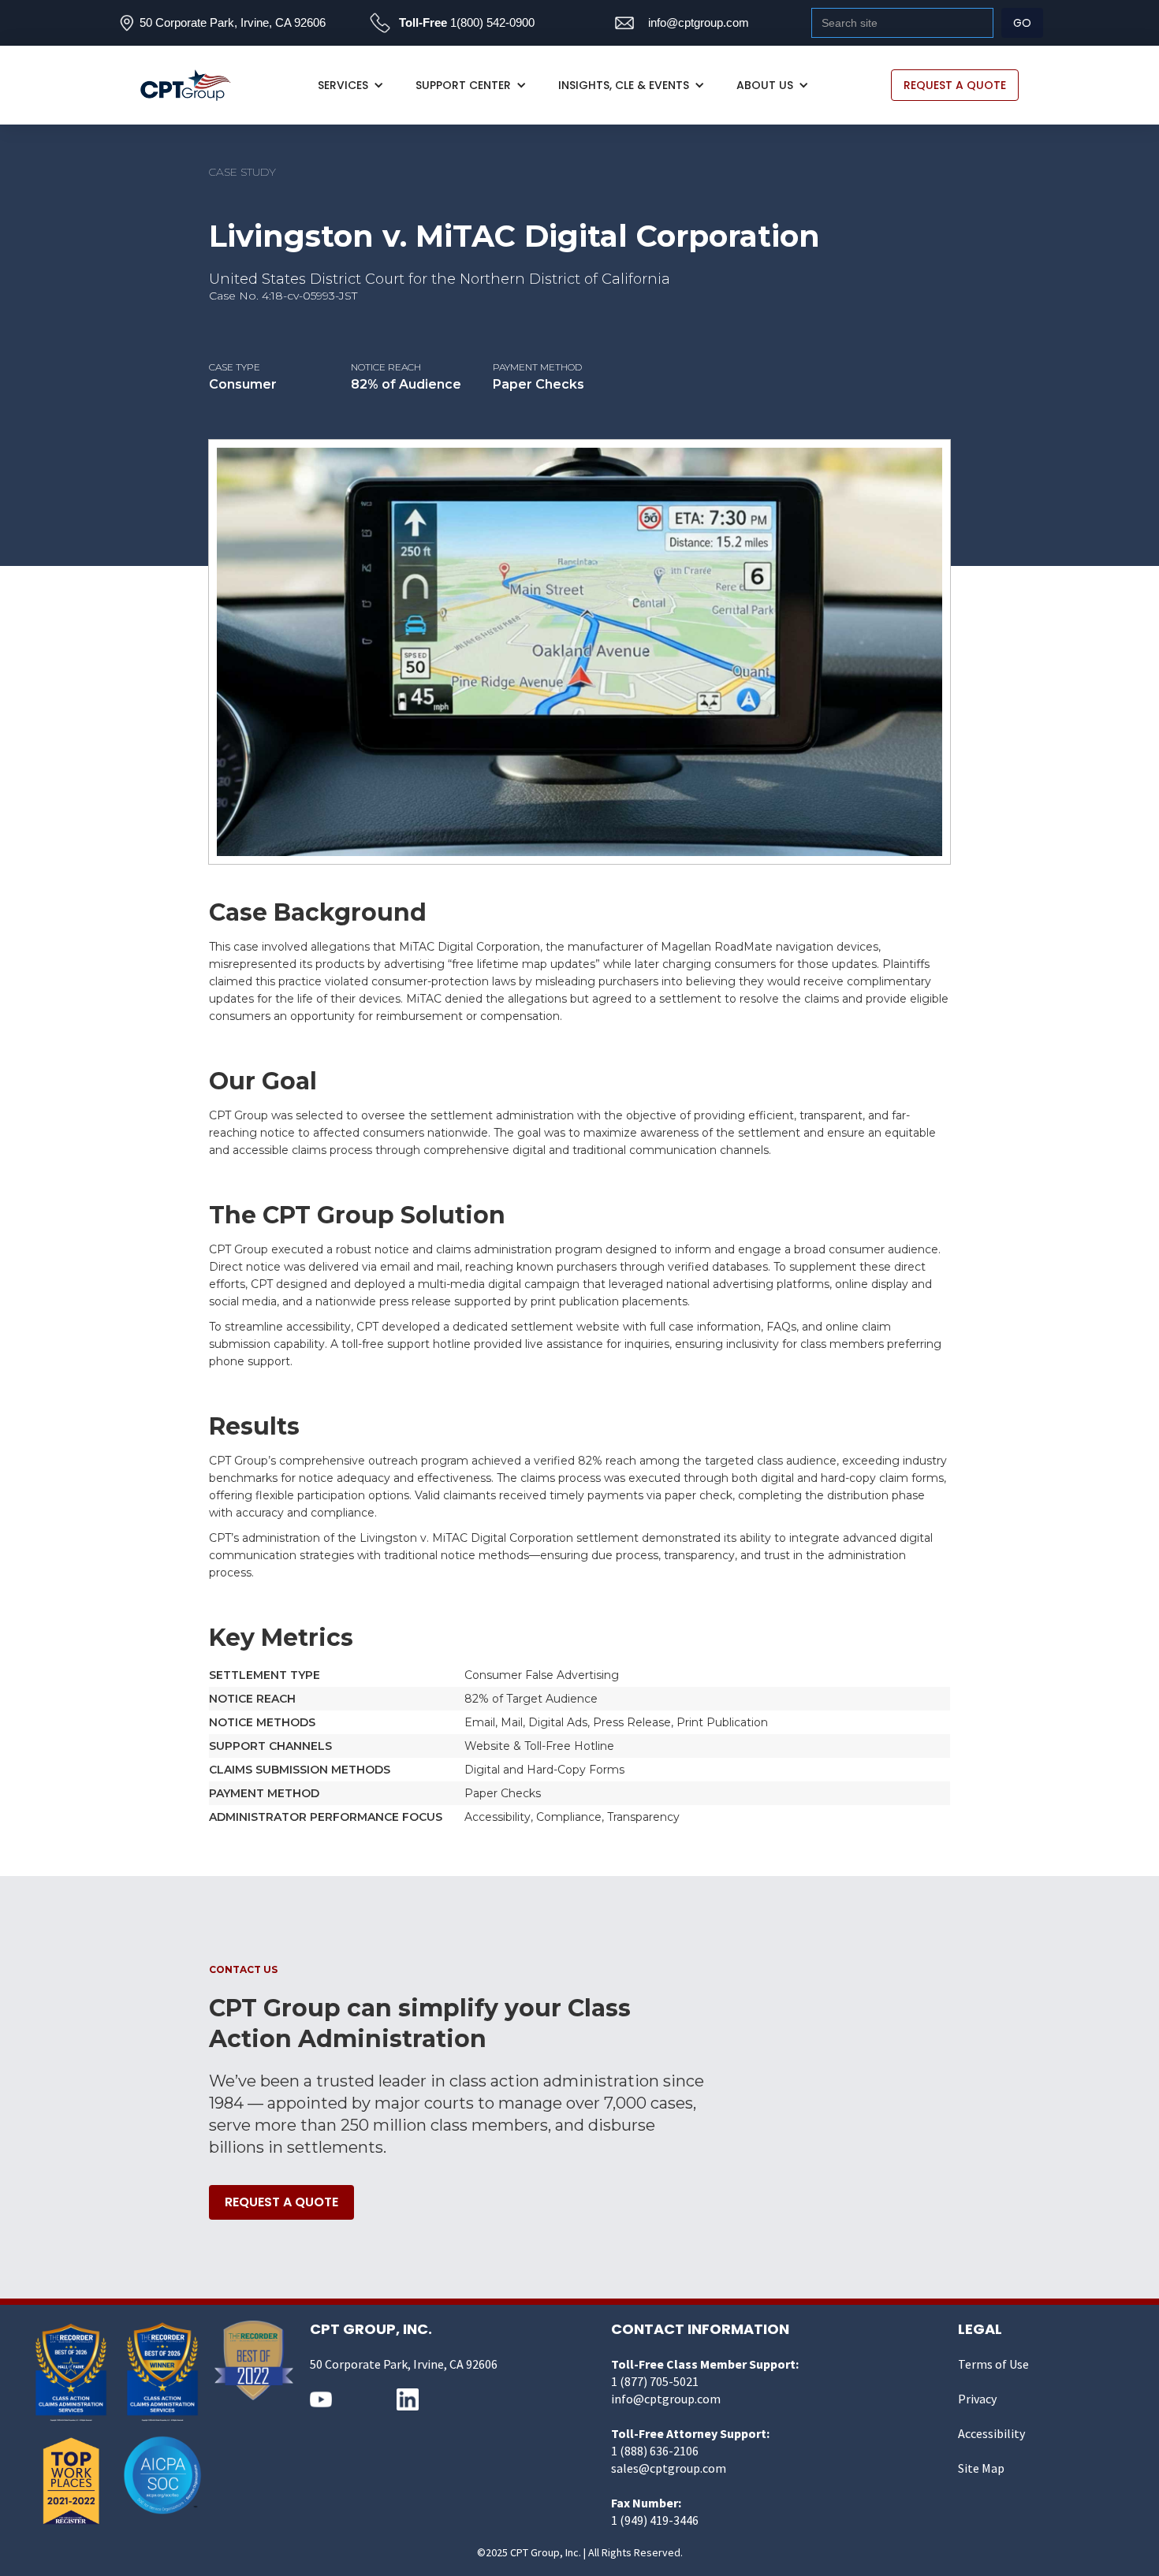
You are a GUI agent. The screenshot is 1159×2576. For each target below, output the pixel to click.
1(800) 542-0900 (492, 22)
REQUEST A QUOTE (955, 85)
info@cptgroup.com (699, 22)
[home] (194, 86)
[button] (351, 85)
